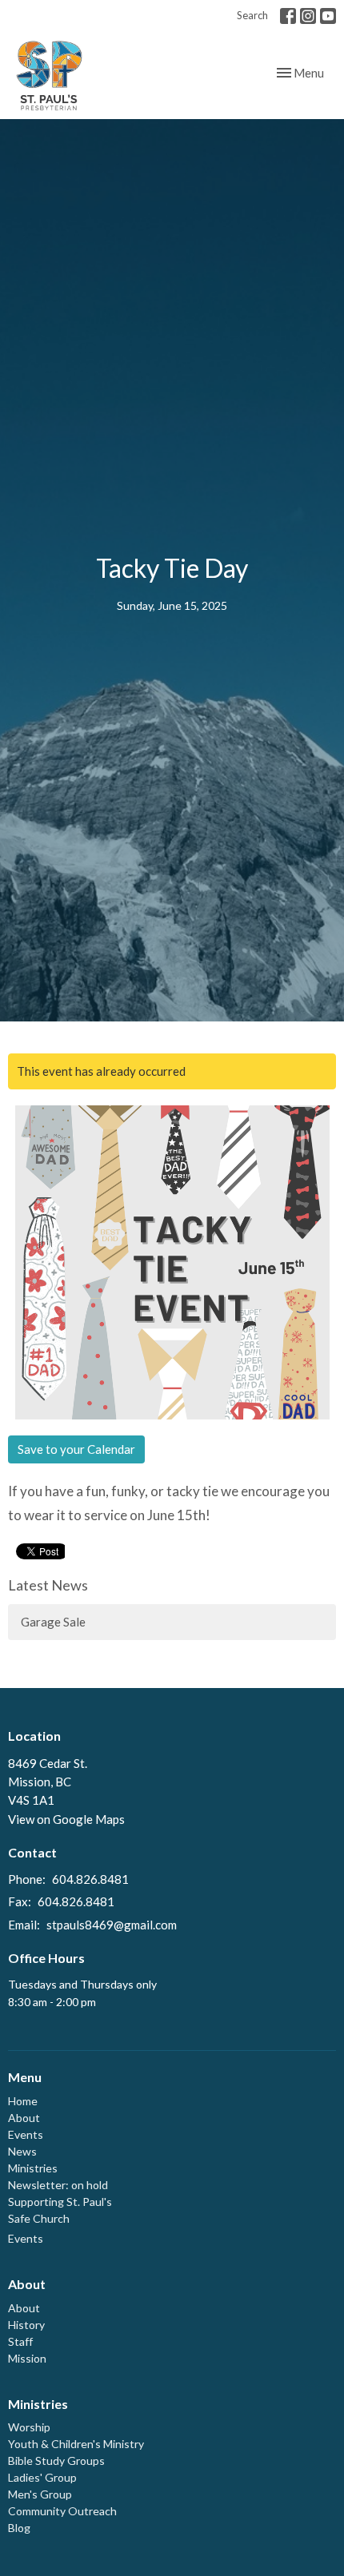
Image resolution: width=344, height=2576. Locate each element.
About (24, 2118)
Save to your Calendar (76, 1449)
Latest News (48, 1585)
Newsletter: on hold (58, 2185)
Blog (19, 2528)
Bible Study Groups (56, 2461)
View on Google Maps (66, 1819)
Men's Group (40, 2494)
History (26, 2325)
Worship (29, 2427)
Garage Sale (53, 1622)
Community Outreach (62, 2511)
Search (252, 15)
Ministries (33, 2168)
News (22, 2151)
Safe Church (39, 2218)
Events (26, 2134)
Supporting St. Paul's (60, 2202)
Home (23, 2101)
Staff (20, 2341)
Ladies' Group (42, 2477)
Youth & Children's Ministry (76, 2444)
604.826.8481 (90, 1879)
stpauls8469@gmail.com (112, 1925)
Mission (27, 2358)
